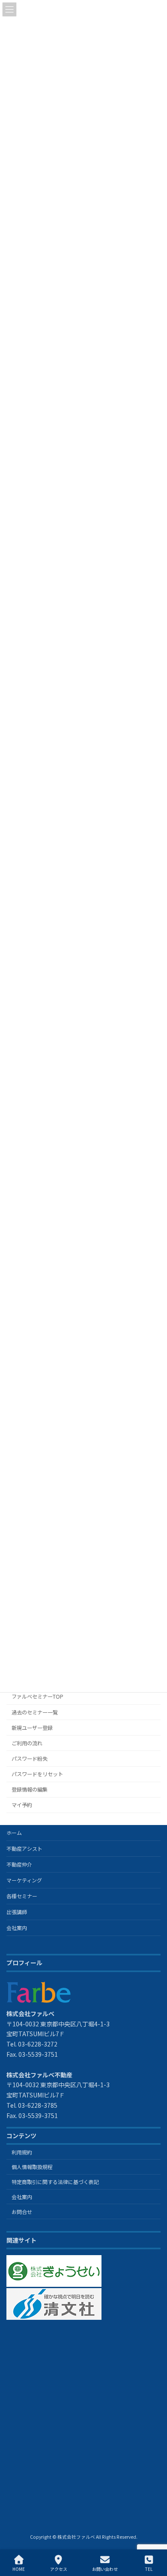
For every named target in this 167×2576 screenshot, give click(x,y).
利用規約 (22, 2152)
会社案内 (17, 1928)
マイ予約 (22, 1805)
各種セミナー (22, 1896)
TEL (149, 2569)
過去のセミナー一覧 (35, 1712)
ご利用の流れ (27, 1743)
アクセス (59, 2569)
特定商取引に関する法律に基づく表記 (55, 2182)
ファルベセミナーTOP (37, 1696)
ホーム (14, 1833)
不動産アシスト (24, 1848)
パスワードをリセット (37, 1774)
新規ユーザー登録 (32, 1727)
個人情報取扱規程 (32, 2167)
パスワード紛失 (30, 1759)
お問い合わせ (105, 2569)
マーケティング (24, 1880)
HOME (19, 2569)
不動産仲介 (19, 1864)
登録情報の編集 (30, 1789)
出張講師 (17, 1912)
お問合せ (22, 2211)
